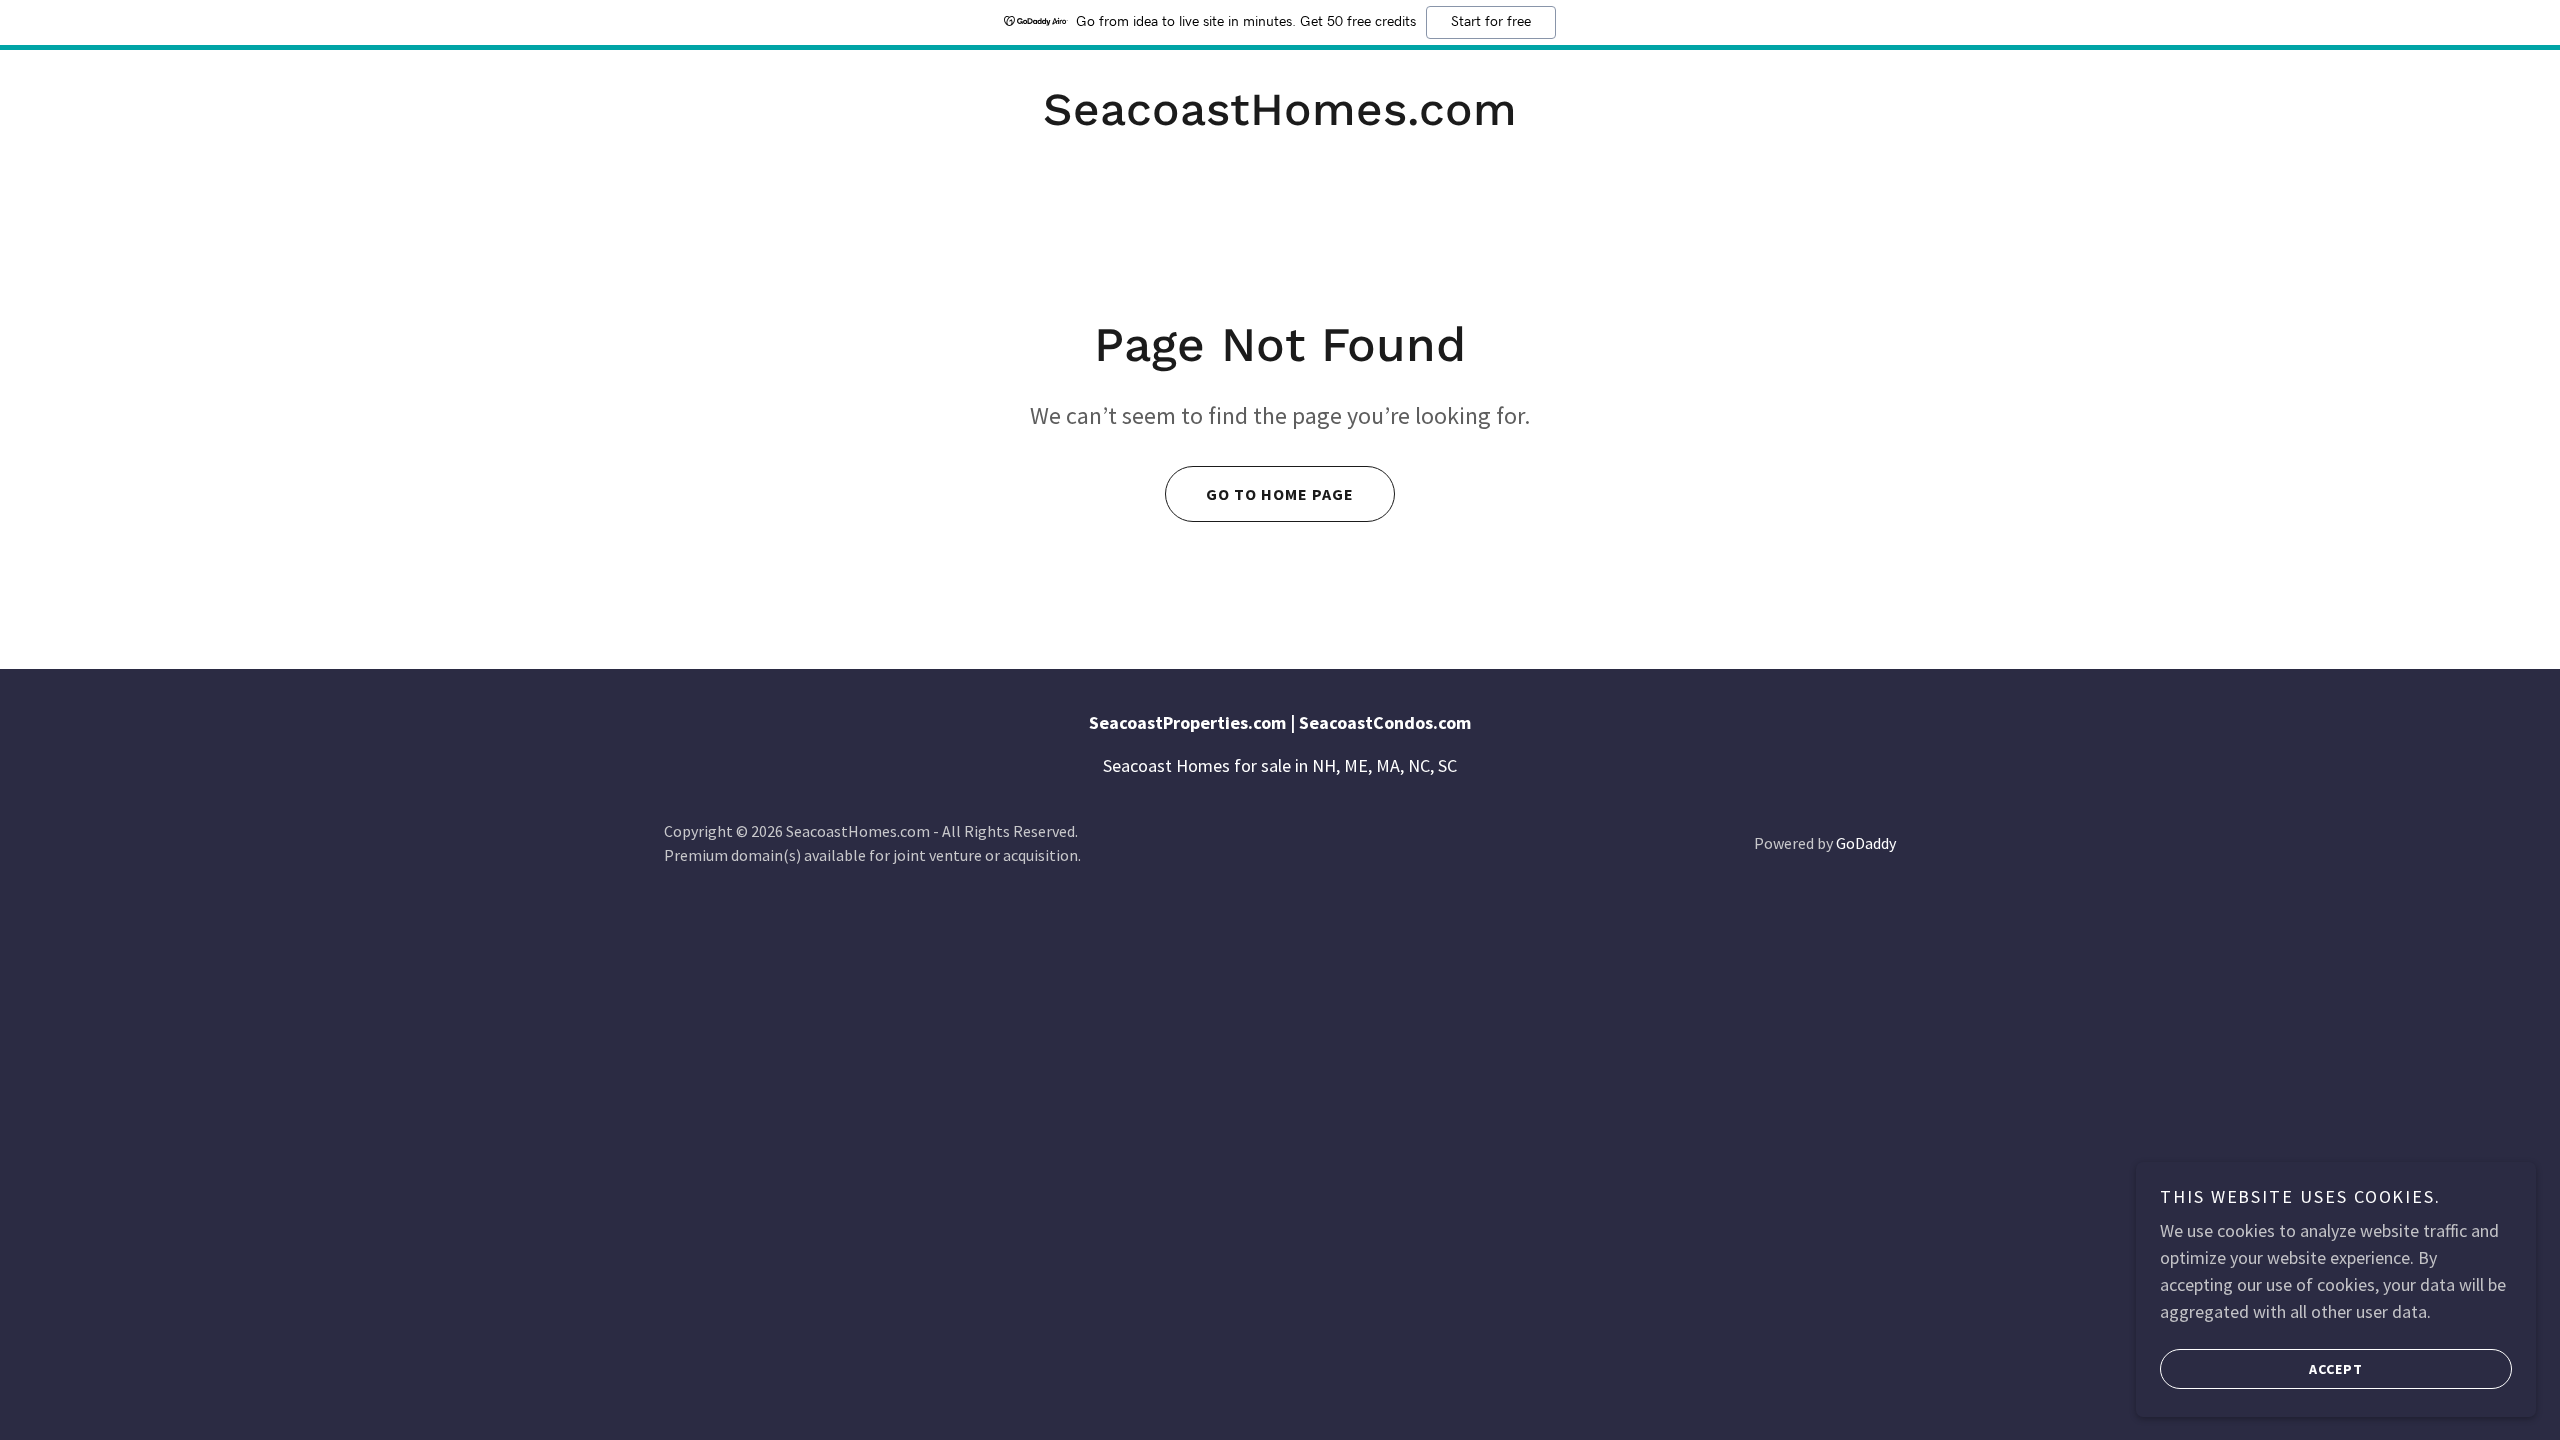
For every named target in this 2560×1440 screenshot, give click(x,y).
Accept (2336, 1368)
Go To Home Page (1280, 494)
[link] (1280, 118)
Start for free (1491, 22)
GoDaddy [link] (1866, 843)
